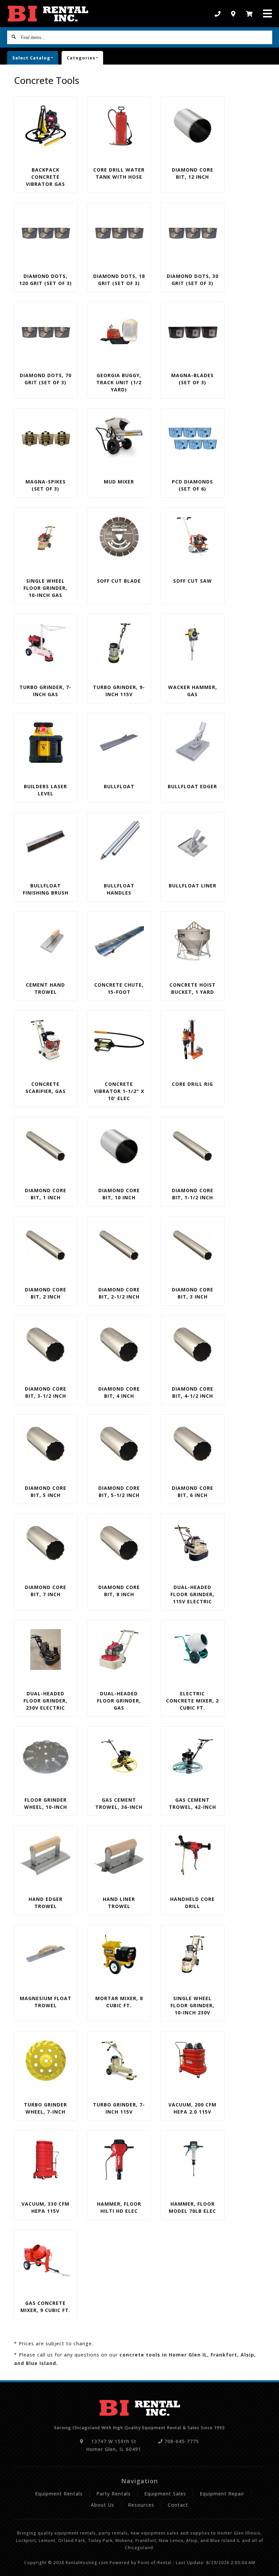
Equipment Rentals (59, 2494)
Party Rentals (113, 2494)
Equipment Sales (165, 2494)
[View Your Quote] (249, 14)
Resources (141, 2505)
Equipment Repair (222, 2494)
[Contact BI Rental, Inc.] (233, 14)
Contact (178, 2505)
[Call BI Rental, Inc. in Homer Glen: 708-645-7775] (218, 14)
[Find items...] (14, 37)
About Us (103, 2505)
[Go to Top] (266, 2564)
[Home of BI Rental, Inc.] (48, 14)
